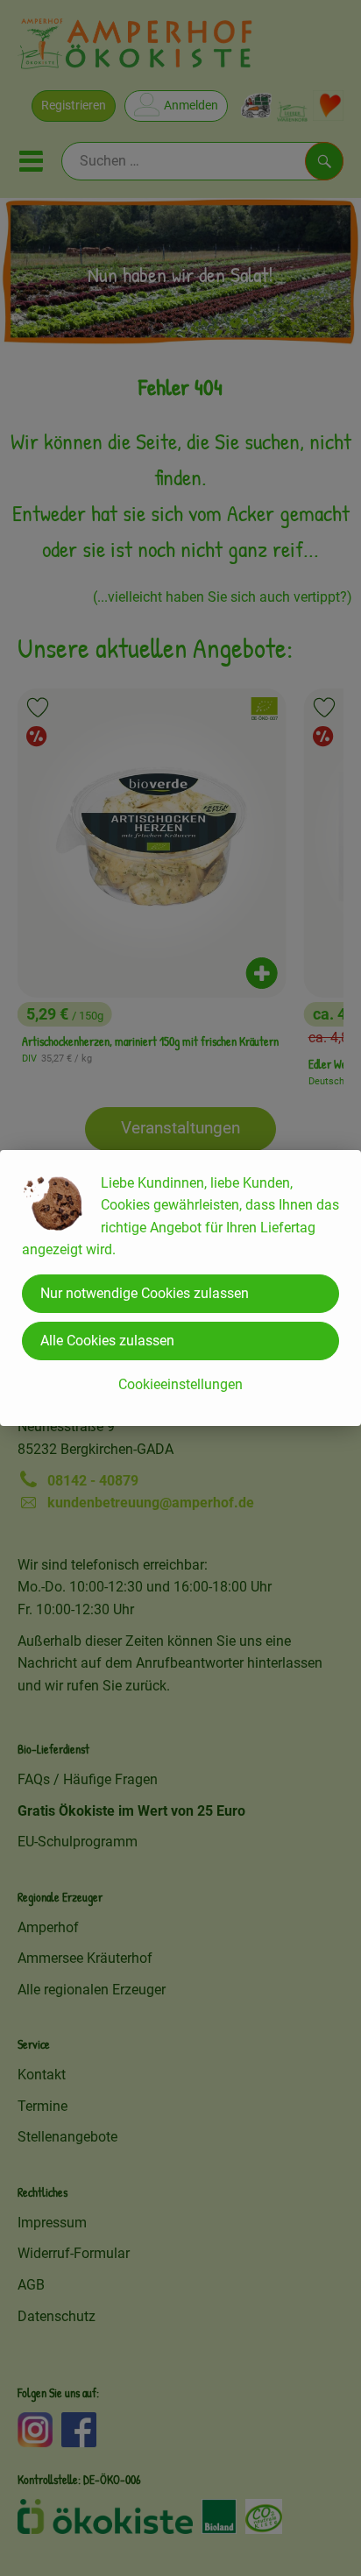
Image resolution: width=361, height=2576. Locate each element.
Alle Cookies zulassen (107, 1341)
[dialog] (180, 1288)
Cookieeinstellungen (180, 1384)
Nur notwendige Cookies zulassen (145, 1293)
